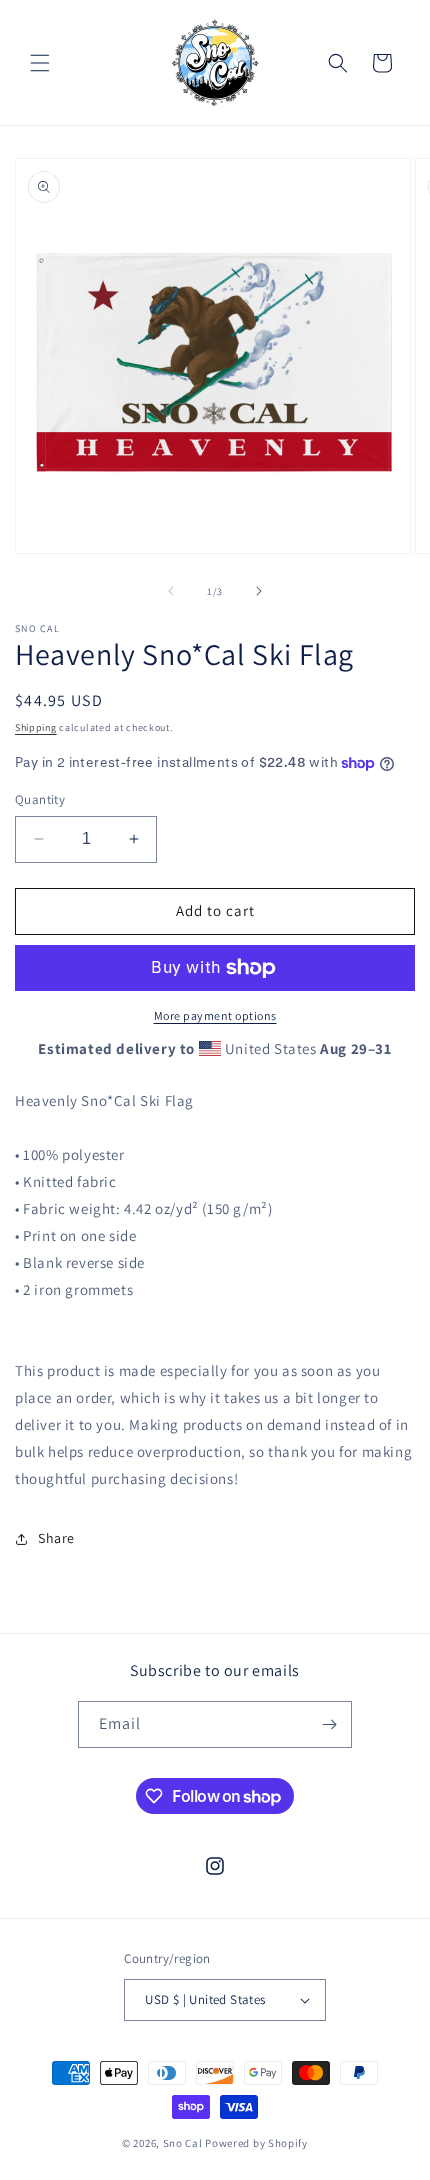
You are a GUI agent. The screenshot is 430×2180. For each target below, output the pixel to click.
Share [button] (56, 1538)
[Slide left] (171, 591)
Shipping (36, 727)
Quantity (40, 799)
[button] (40, 63)
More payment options (215, 1015)
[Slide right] (259, 591)
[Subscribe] (329, 1724)
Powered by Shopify (256, 2143)
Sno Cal (183, 2143)
